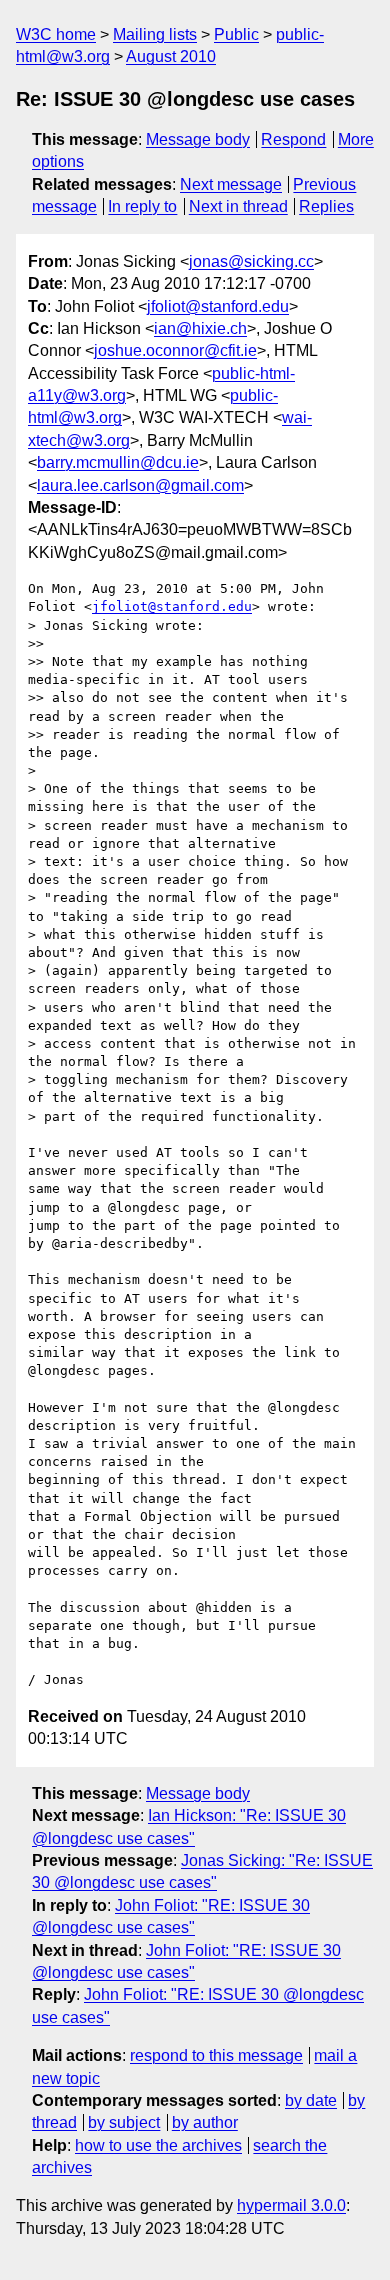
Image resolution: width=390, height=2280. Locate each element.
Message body (198, 139)
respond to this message (216, 2055)
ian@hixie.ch (200, 328)
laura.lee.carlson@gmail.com (140, 485)
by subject (124, 2122)
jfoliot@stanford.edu (218, 306)
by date (311, 2100)
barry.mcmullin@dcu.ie (118, 462)
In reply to (142, 206)
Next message (231, 184)
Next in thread (238, 206)
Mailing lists (155, 34)
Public (236, 34)
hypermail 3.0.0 (291, 2205)
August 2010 (171, 56)
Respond (293, 139)
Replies (326, 206)
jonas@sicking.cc (251, 261)
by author (205, 2122)
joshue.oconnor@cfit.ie (175, 350)
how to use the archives (158, 2145)
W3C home (56, 34)
